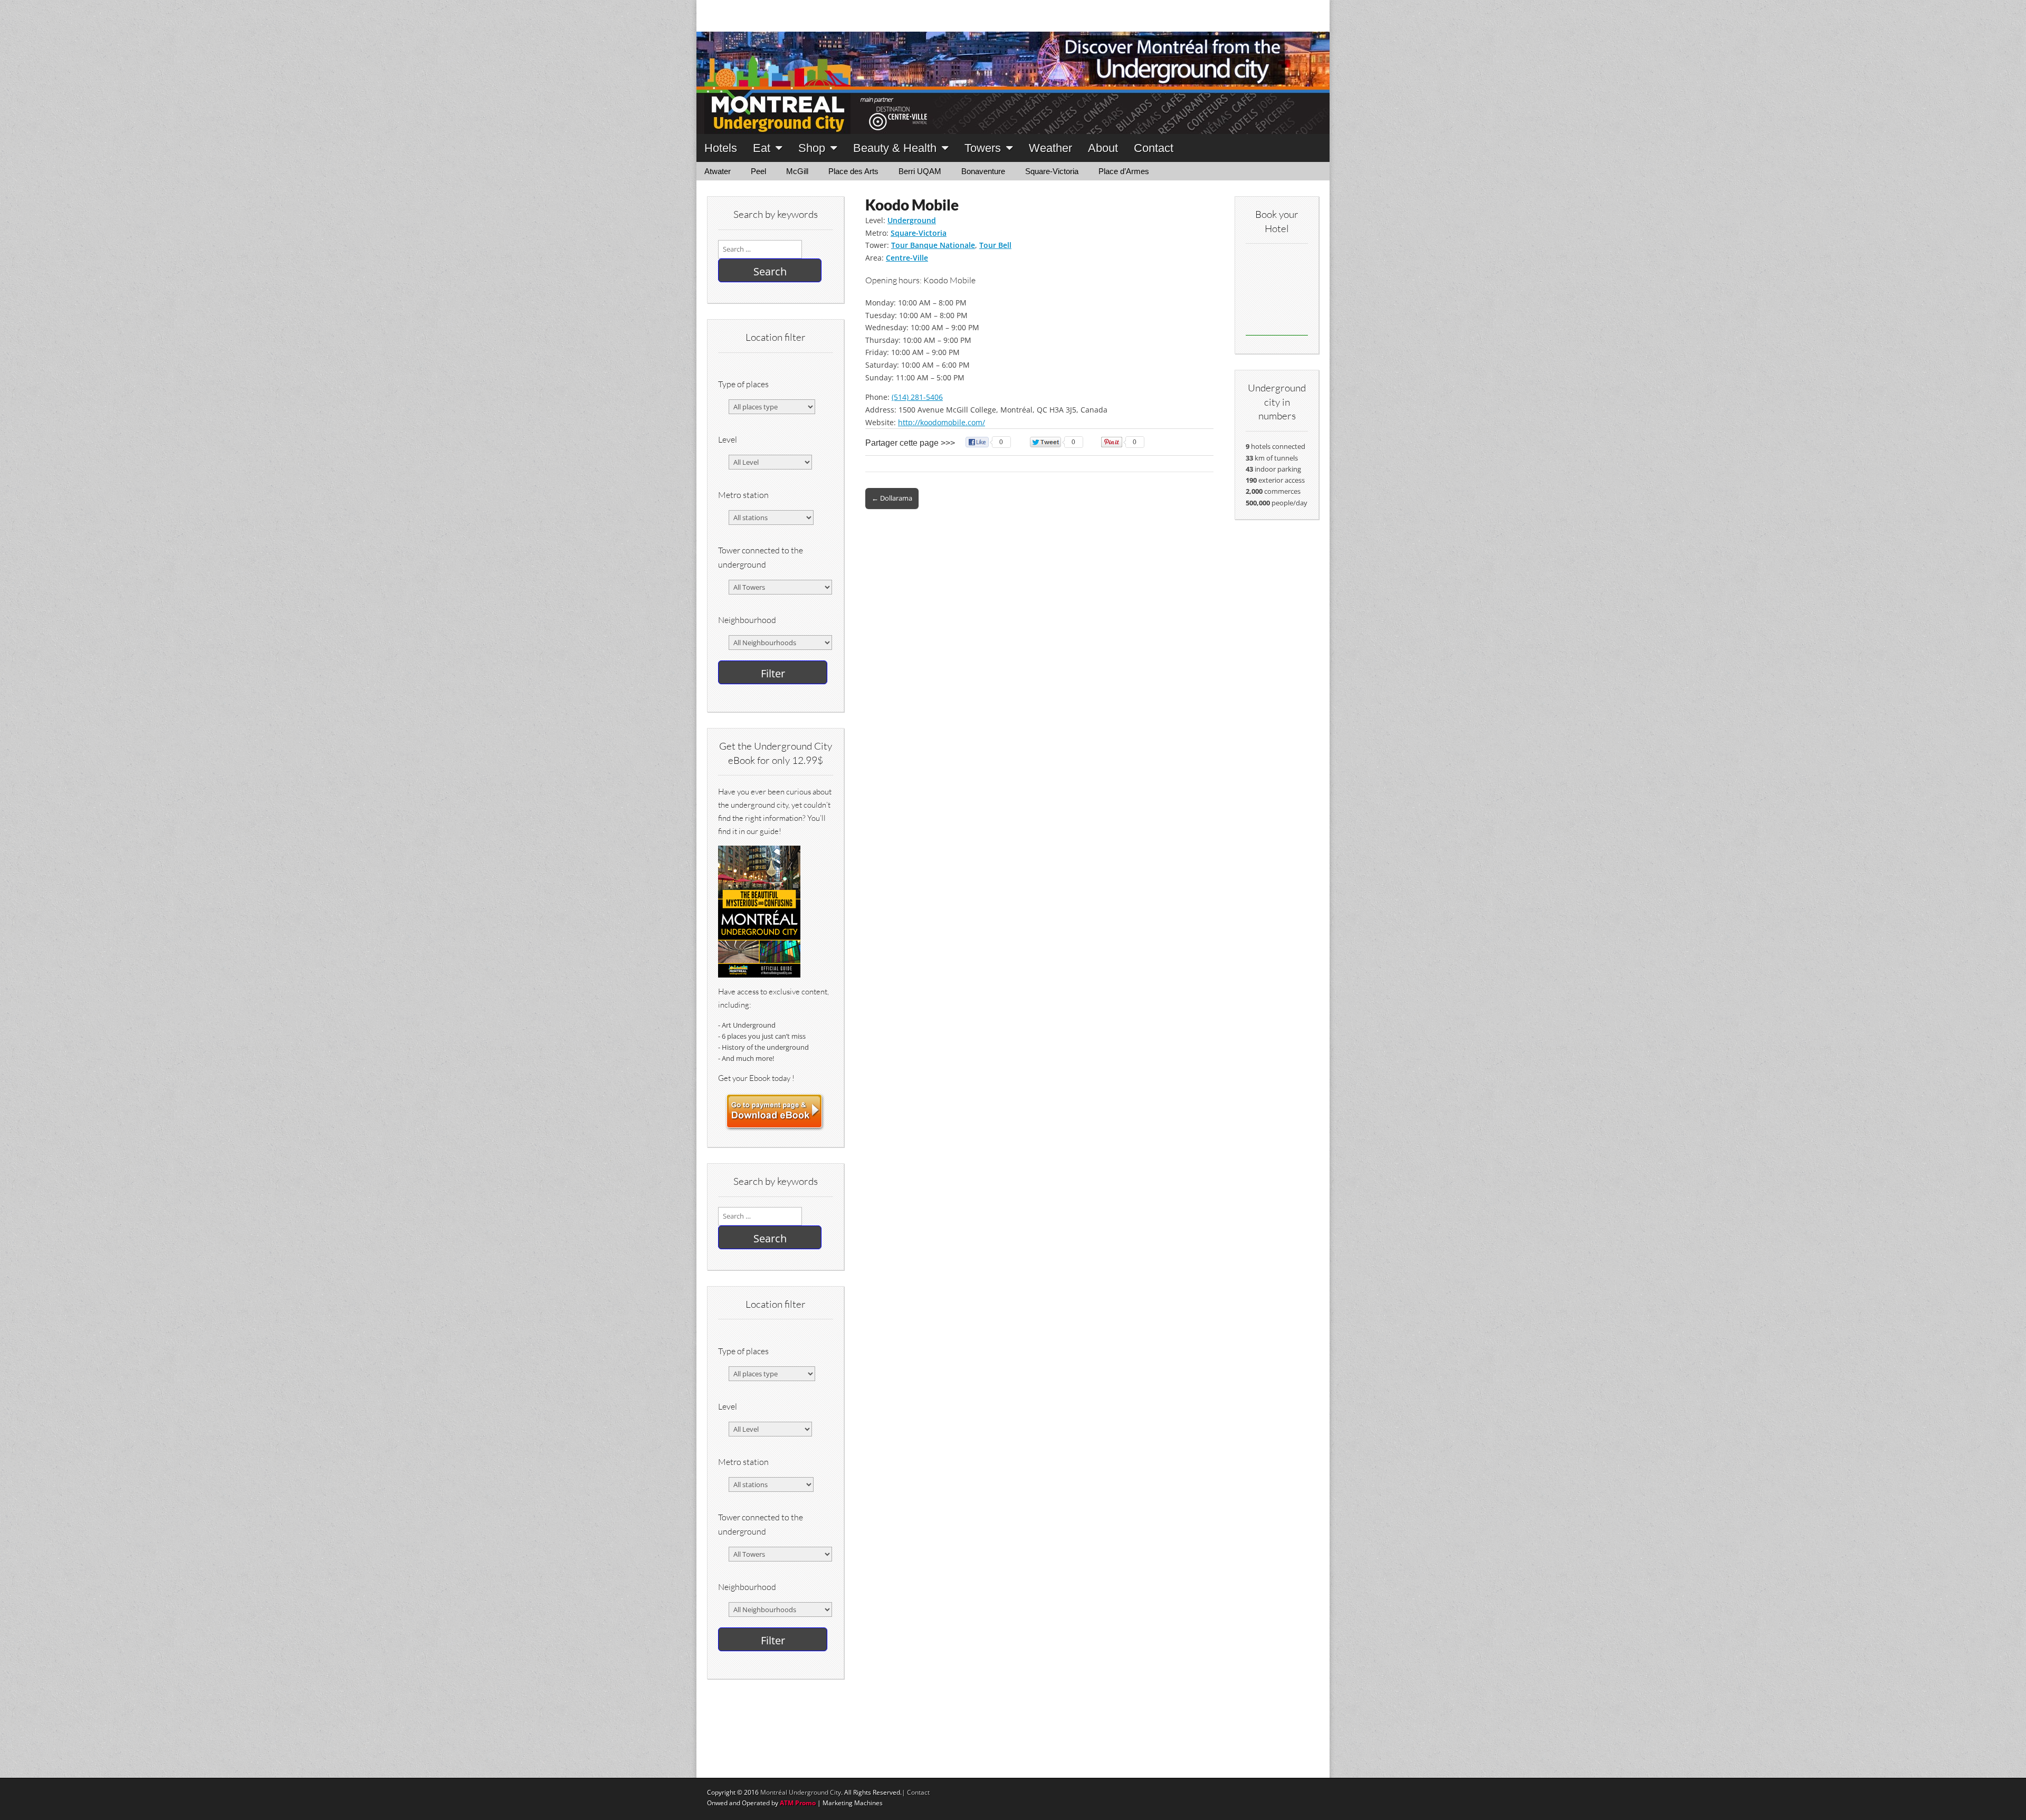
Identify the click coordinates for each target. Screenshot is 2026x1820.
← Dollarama (892, 498)
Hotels (721, 148)
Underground (912, 220)
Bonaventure (983, 171)
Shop (812, 148)
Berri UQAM (920, 171)
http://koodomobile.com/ (942, 422)
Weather (1050, 148)
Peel (758, 171)
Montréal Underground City (801, 1792)
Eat (762, 148)
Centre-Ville (907, 258)
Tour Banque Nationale (933, 245)
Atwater (718, 171)
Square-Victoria (1052, 171)
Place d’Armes (1124, 171)
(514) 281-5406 (917, 397)
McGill (797, 171)
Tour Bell (995, 245)
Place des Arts (853, 171)
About (1103, 148)
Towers (983, 148)
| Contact (916, 1792)
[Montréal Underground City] (1013, 67)
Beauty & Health (895, 148)
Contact (1154, 148)
